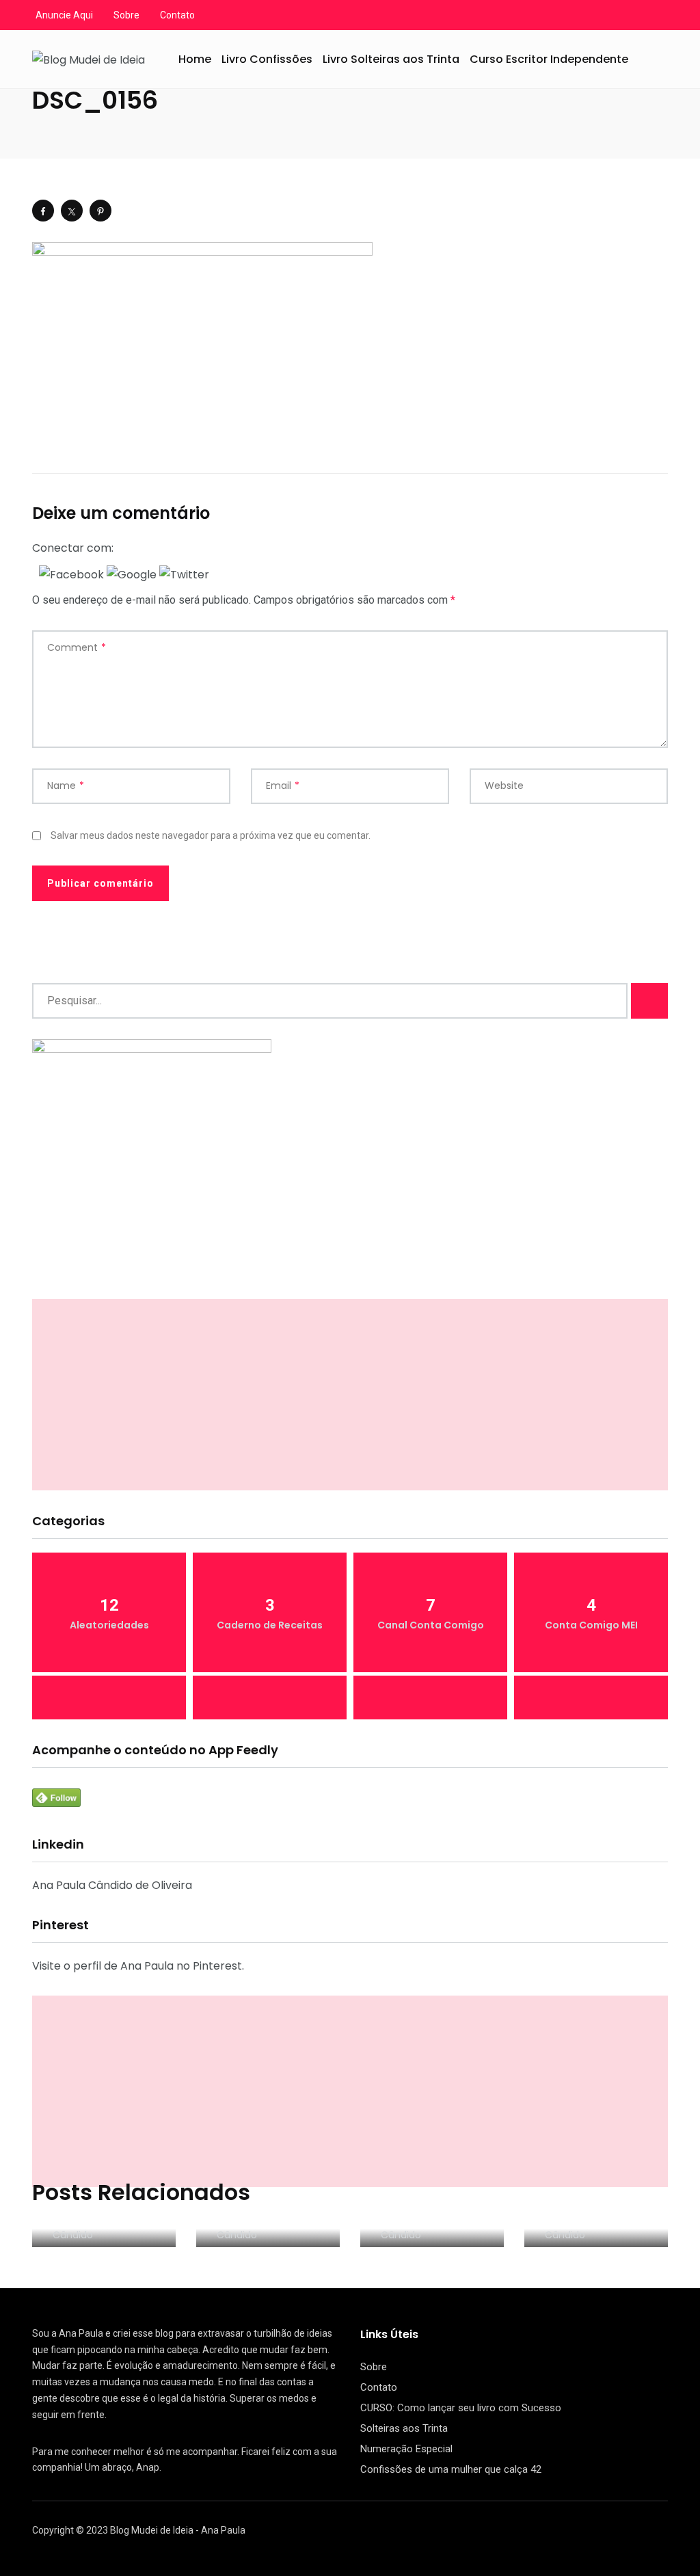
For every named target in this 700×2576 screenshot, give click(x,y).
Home (195, 59)
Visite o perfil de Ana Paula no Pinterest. (138, 1966)
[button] (73, 574)
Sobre (126, 15)
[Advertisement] (350, 1395)
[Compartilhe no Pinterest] (100, 211)
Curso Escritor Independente (549, 59)
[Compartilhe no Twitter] (72, 211)
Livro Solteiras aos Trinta (391, 59)
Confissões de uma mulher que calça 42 (451, 2469)
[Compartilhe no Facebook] (43, 211)
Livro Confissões (267, 59)
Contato (177, 15)
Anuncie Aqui (64, 15)
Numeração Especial (406, 2449)
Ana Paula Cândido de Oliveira (112, 1885)
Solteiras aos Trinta (404, 2428)
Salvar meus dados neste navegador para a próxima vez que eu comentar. (211, 835)
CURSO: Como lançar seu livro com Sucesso (461, 2408)
